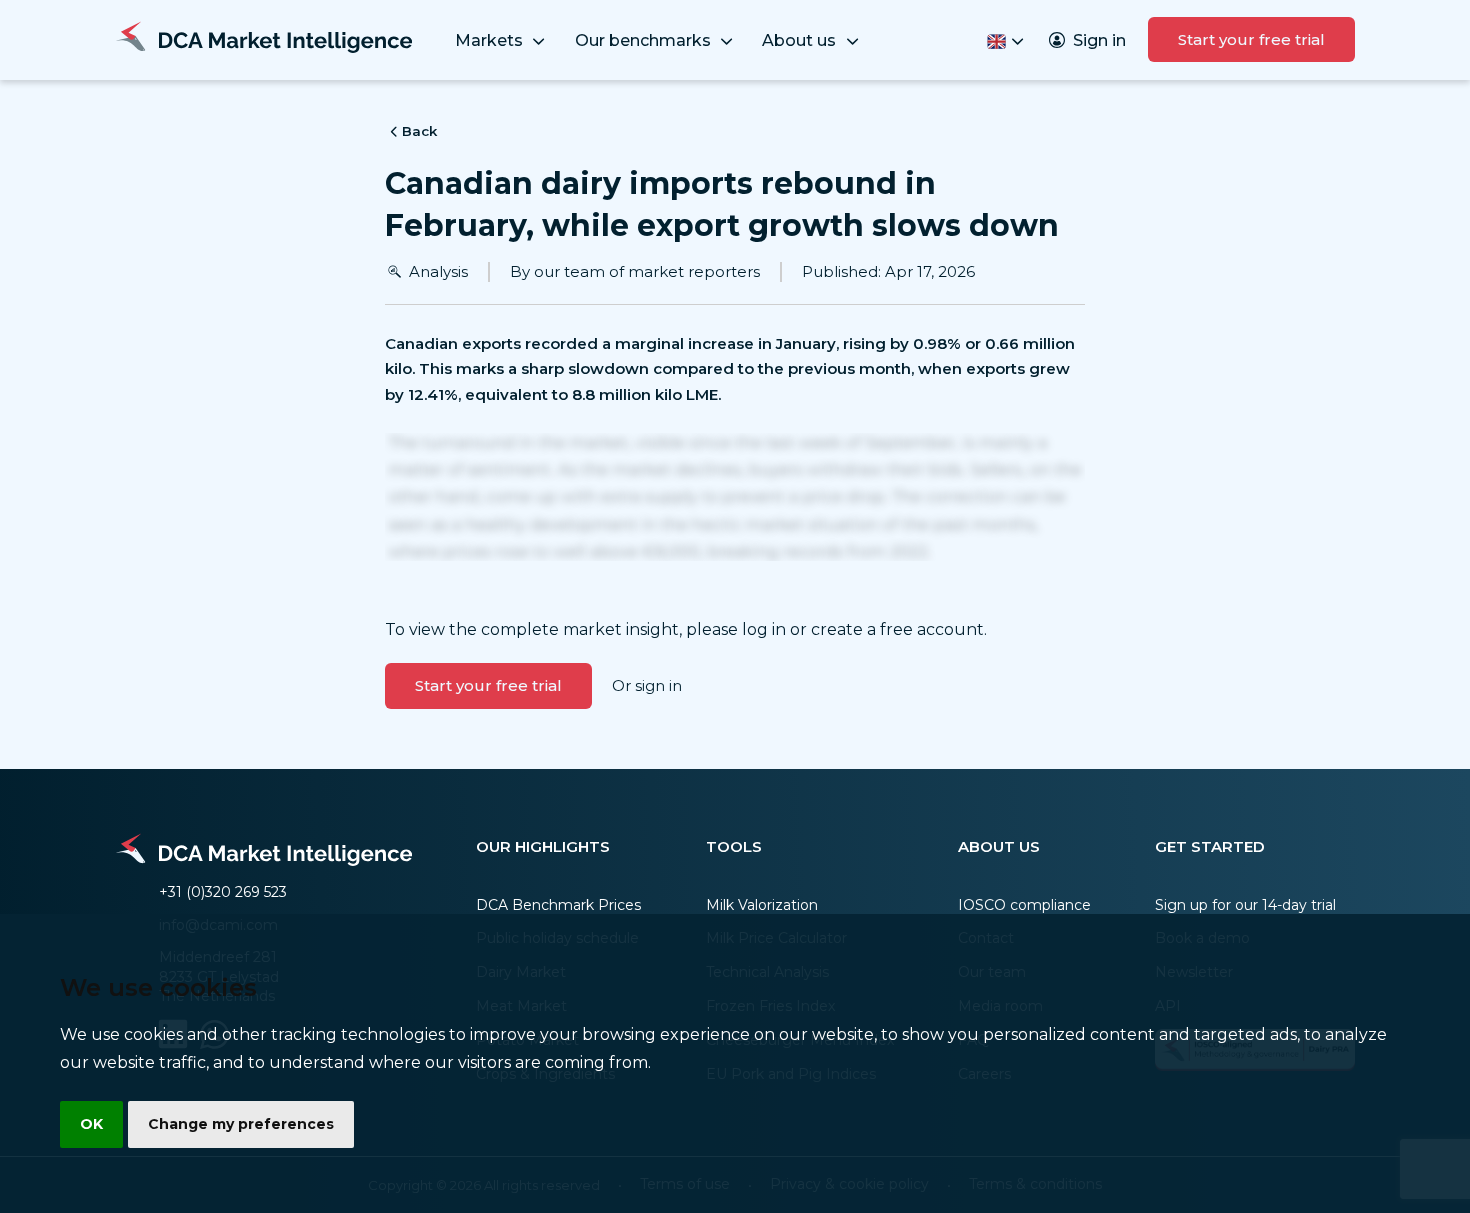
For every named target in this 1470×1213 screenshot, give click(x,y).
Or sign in (647, 685)
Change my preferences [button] (241, 1124)
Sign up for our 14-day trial (1245, 905)
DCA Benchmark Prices (558, 905)
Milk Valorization (762, 905)
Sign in (1099, 40)
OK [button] (91, 1124)
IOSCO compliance (1024, 905)
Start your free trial (1251, 39)
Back (419, 131)
